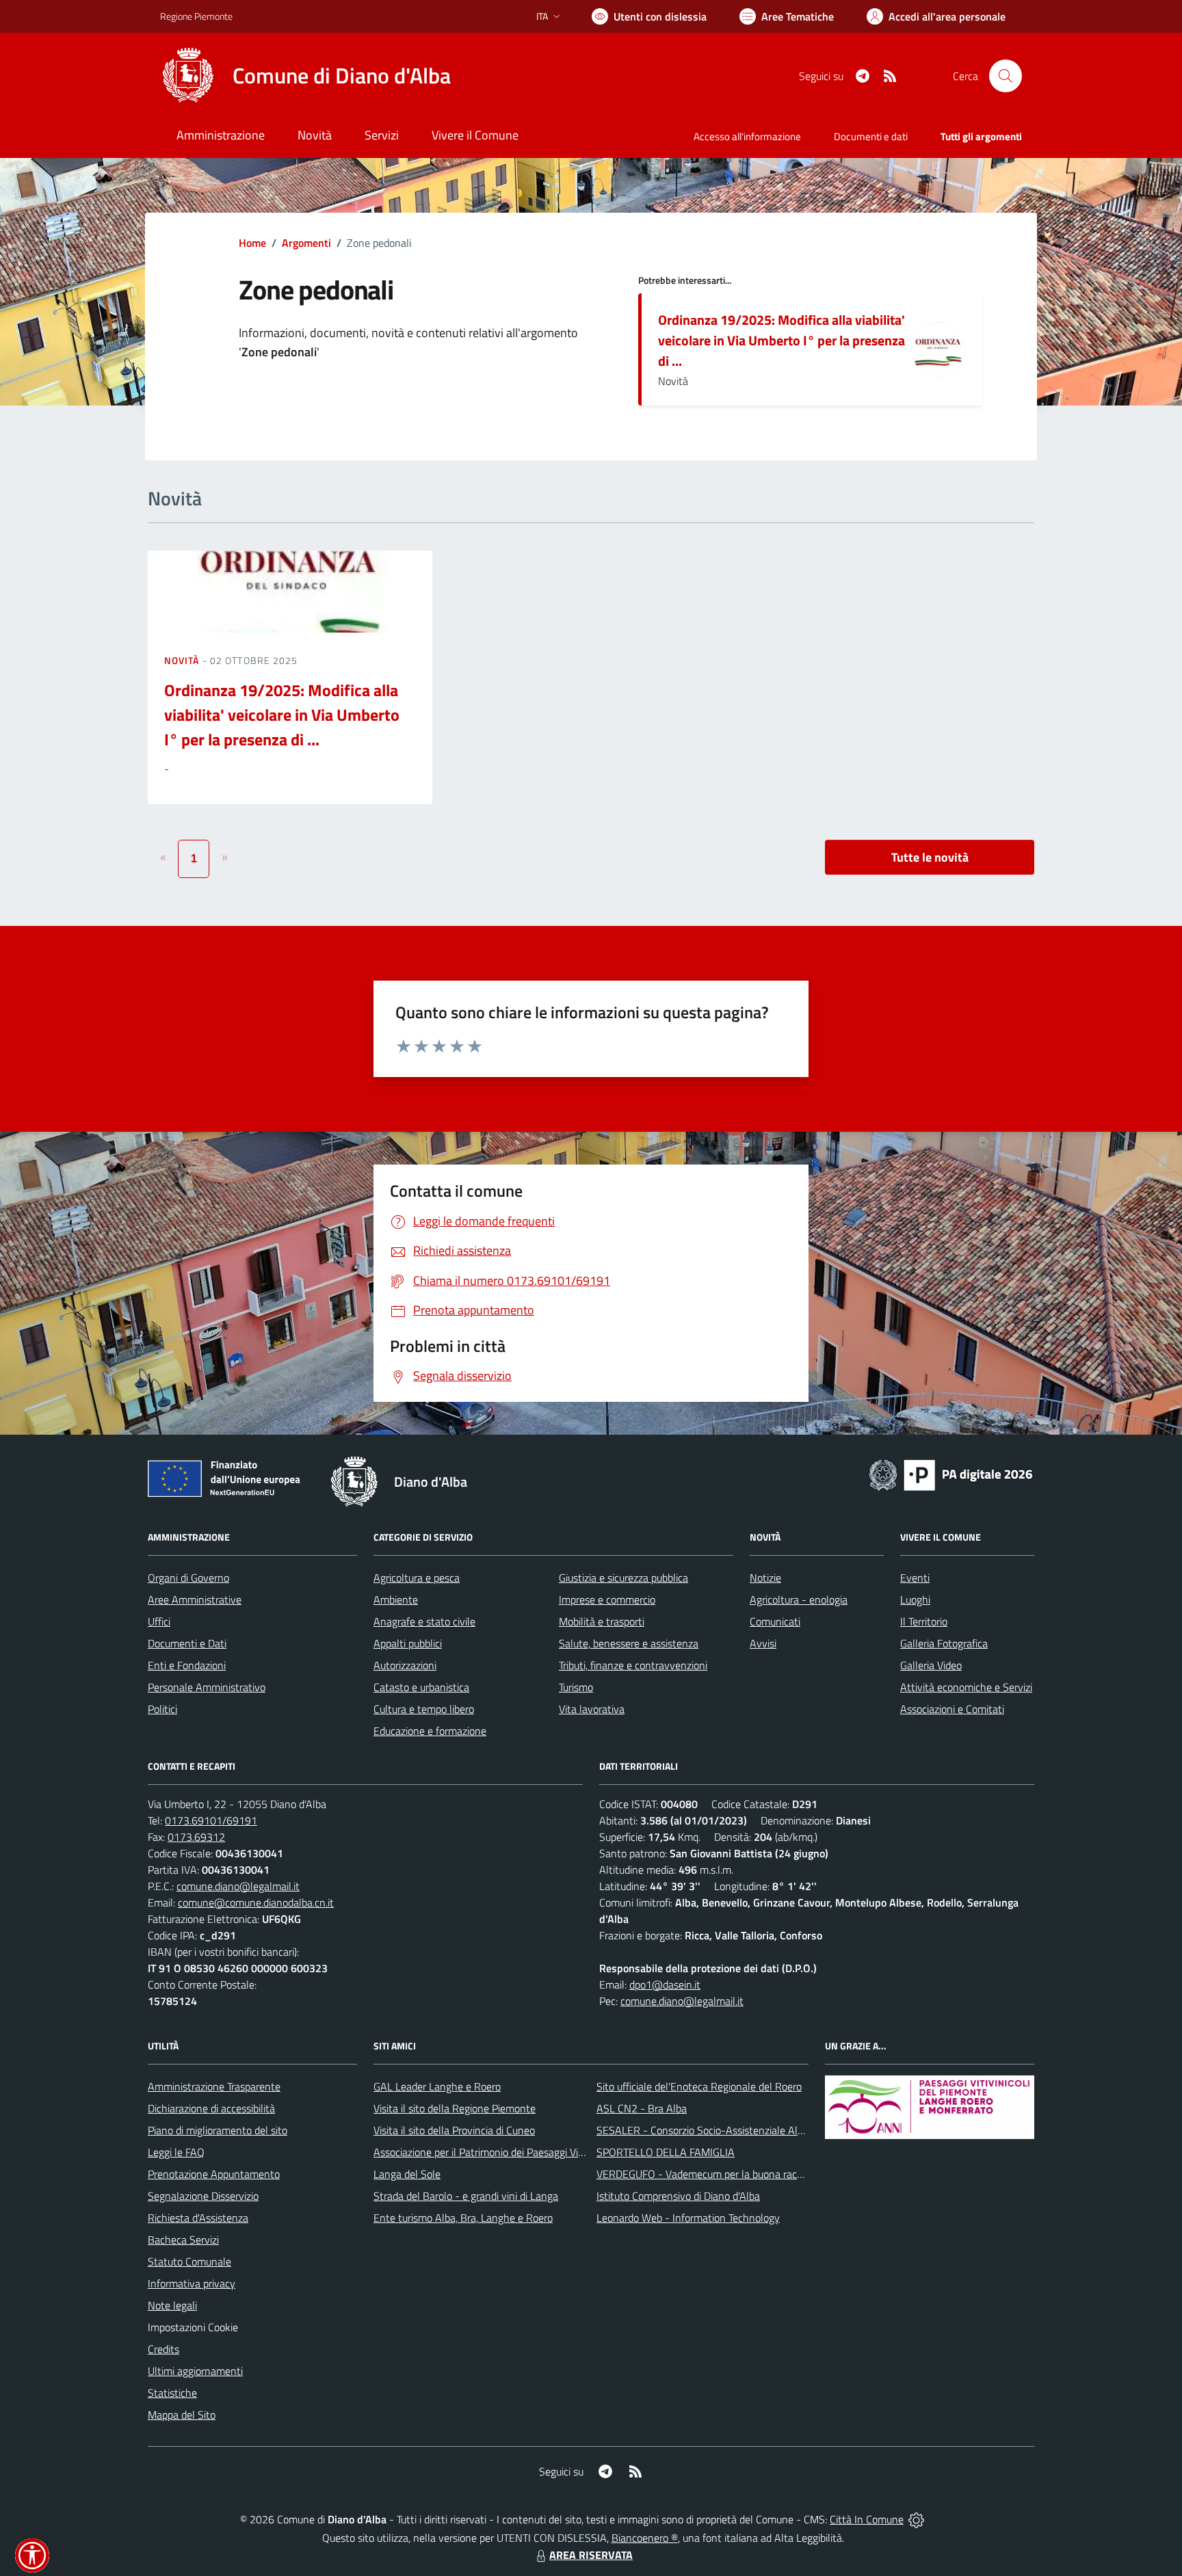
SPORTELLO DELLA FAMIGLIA (666, 2152)
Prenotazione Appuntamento (214, 2174)
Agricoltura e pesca (417, 1578)
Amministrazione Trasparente (214, 2086)
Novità (183, 660)
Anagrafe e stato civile (424, 1621)
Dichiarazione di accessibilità (211, 2108)
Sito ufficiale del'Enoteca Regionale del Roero (699, 2086)
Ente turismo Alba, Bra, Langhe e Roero (463, 2218)
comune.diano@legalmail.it (238, 1886)
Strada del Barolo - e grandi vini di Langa (466, 2196)
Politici (162, 1709)
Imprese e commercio (607, 1599)
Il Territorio (924, 1621)
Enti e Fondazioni (187, 1665)
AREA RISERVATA (591, 2555)
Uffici (159, 1621)
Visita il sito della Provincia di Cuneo (454, 2130)
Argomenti (306, 243)
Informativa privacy (192, 2283)
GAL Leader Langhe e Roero (437, 2086)
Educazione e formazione (430, 1731)
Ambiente (396, 1599)
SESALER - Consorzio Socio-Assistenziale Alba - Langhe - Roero (743, 2130)
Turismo (576, 1687)
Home (252, 243)
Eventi (915, 1578)
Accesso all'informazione (747, 136)
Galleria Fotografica (944, 1643)
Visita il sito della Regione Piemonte (455, 2108)
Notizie (765, 1578)
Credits (163, 2349)
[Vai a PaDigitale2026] (951, 1474)
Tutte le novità (930, 857)
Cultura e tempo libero (424, 1709)
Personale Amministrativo (207, 1687)
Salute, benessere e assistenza (629, 1643)
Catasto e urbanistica (421, 1687)
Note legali (172, 2305)
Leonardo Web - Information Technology (688, 2218)
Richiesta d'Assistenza (198, 2218)
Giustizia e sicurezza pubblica (623, 1578)
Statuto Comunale (189, 2261)
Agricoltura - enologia (799, 1599)
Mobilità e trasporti (602, 1621)
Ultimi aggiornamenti (195, 2371)
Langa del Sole (407, 2174)
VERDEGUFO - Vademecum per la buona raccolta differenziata (738, 2174)
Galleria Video (931, 1665)
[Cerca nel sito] (1006, 76)
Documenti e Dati (187, 1643)
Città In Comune (867, 2519)
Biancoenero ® (645, 2538)
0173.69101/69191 (211, 1820)
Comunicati (775, 1621)
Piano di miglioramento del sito (218, 2130)
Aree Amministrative (195, 1599)
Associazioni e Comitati (952, 1709)
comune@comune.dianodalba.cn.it (256, 1902)
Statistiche (172, 2393)
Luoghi (915, 1599)
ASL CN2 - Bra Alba (642, 2108)
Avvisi (763, 1643)
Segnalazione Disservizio (203, 2196)
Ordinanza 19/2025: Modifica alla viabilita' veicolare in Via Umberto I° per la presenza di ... (782, 340)
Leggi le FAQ (176, 2152)
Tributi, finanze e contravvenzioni (633, 1665)
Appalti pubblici (408, 1643)
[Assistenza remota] (916, 2519)
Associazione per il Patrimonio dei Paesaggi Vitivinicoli (494, 2152)
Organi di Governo (188, 1578)
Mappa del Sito (182, 2415)
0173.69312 (196, 1837)
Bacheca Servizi (183, 2240)
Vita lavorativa (592, 1709)
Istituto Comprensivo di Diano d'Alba (678, 2196)
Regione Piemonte (196, 16)
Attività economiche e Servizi (966, 1687)
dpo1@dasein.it (665, 1984)
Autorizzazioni (405, 1665)
